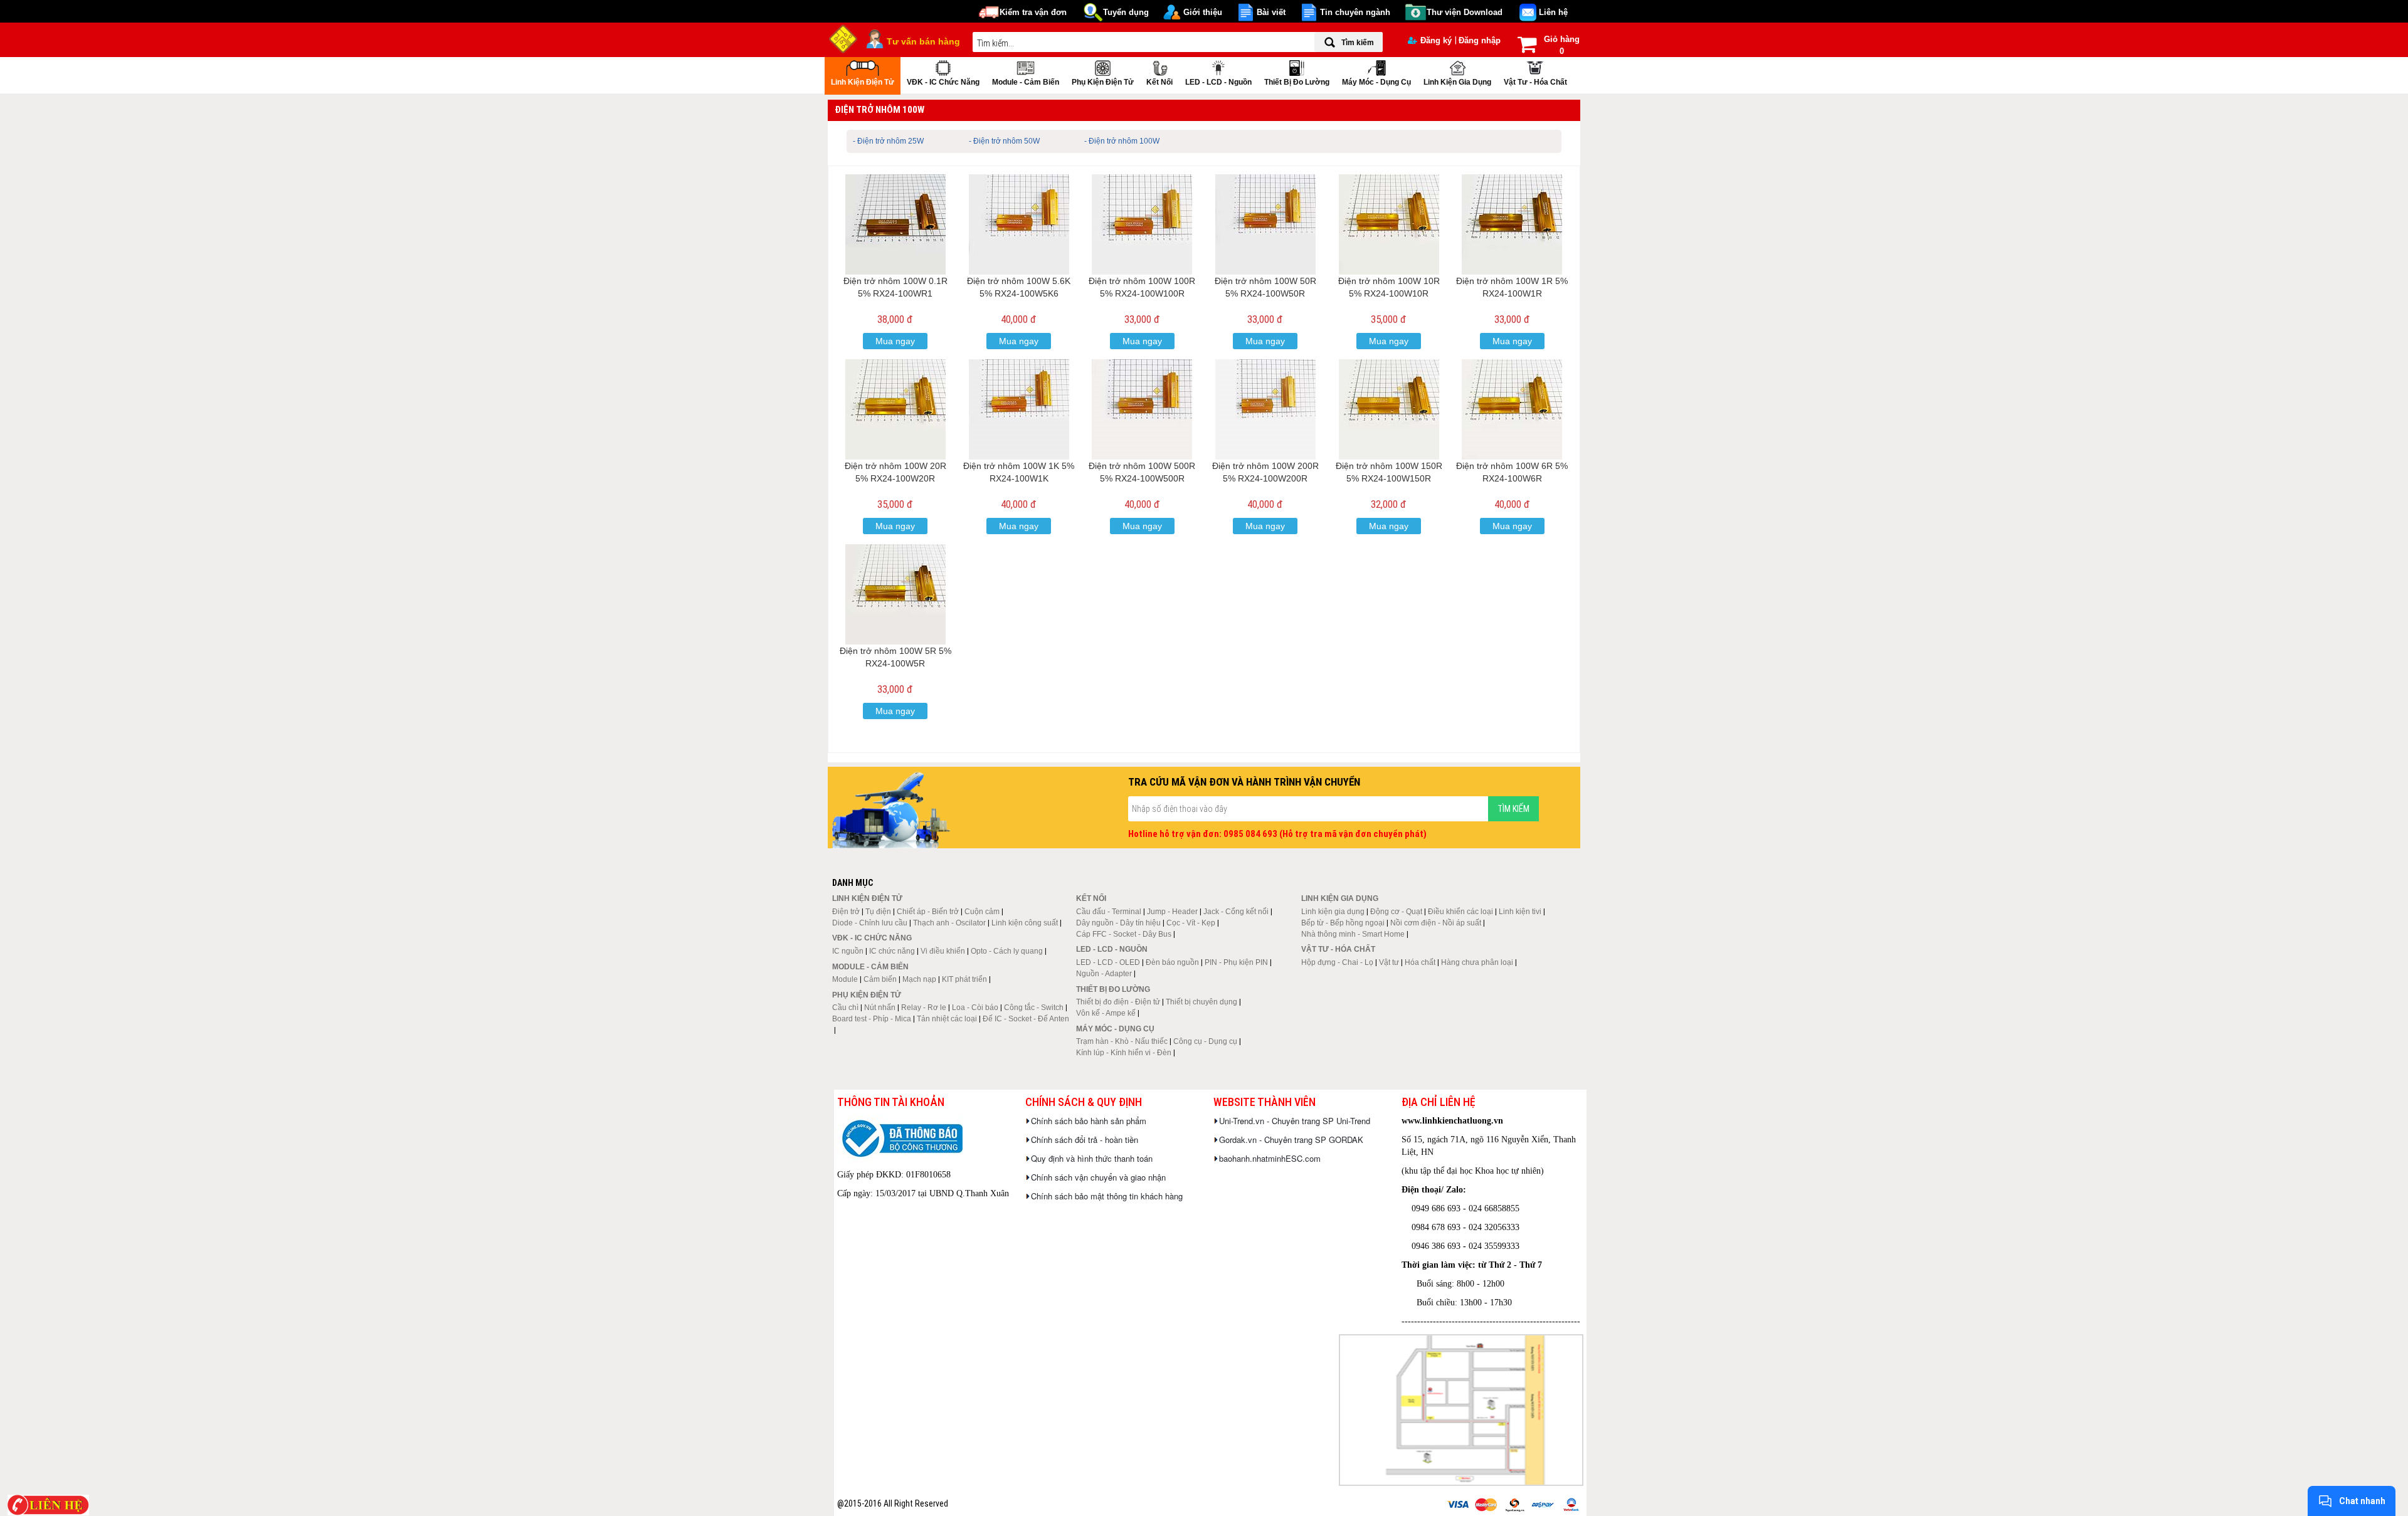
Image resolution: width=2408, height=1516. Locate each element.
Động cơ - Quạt (1396, 912)
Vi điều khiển (943, 951)
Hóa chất (1420, 962)
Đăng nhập (1480, 40)
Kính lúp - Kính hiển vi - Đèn (1124, 1053)
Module (845, 979)
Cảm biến (880, 979)
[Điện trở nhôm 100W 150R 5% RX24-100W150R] (1389, 409)
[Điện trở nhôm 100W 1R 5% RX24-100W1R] (1512, 224)
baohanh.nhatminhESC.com (1270, 1158)
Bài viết (1271, 12)
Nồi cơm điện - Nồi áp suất (1436, 923)
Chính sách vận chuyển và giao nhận (1098, 1177)
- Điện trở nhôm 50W (1004, 141)
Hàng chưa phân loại (1477, 962)
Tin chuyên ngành (1355, 12)
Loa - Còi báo (975, 1008)
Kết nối (1159, 82)
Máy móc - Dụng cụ (1376, 82)
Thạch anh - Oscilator (949, 923)
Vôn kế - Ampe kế (1106, 1013)
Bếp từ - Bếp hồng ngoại (1343, 923)
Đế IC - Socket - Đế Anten (1026, 1019)
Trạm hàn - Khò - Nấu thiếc (1122, 1041)
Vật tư (1389, 962)
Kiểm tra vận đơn (1033, 12)
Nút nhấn (880, 1008)
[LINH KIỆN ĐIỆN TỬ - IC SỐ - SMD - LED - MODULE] (843, 38)
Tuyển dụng (1126, 12)
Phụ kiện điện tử (1103, 82)
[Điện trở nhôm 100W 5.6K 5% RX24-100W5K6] (1019, 224)
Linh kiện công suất (1025, 923)
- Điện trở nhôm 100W (1122, 141)
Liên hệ (1553, 12)
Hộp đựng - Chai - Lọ (1337, 962)
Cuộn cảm (982, 912)
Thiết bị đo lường (1297, 82)
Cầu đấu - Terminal (1109, 912)
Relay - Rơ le (924, 1008)
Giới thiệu (1203, 12)
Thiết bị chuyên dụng (1201, 1002)
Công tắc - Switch (1034, 1008)
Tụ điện (878, 912)
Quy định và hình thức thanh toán (1092, 1158)
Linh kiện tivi (1520, 912)
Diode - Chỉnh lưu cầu (870, 923)
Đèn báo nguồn (1172, 962)
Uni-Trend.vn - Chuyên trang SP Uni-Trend (1295, 1121)
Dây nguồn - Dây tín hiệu (1118, 923)
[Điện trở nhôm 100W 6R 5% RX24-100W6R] (1512, 409)
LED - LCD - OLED (1108, 962)
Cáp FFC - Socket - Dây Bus (1124, 934)
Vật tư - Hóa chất (1535, 82)
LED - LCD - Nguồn (1218, 82)
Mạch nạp (919, 979)
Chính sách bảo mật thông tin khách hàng (1107, 1196)
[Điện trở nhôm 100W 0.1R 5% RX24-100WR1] (895, 224)
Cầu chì (845, 1008)
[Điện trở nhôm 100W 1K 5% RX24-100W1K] (1019, 409)
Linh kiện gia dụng (1457, 82)
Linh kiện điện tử (863, 82)
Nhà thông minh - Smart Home (1353, 934)
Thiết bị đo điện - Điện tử (1118, 1002)
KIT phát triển (964, 979)
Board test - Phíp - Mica (872, 1019)
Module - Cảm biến (1026, 82)
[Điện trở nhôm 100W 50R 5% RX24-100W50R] (1265, 224)
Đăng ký (1436, 40)
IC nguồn (848, 951)
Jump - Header (1172, 912)
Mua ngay (895, 341)
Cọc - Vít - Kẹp (1191, 923)
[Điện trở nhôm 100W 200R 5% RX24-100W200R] (1265, 409)
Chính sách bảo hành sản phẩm (1089, 1121)
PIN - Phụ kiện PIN (1236, 962)
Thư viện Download (1465, 12)
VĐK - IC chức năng (943, 82)
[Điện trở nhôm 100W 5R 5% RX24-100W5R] (895, 594)
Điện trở (846, 912)
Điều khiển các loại (1460, 912)
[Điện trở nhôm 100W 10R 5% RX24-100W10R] (1389, 224)
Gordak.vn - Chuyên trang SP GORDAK (1291, 1140)
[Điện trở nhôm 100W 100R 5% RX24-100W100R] (1142, 224)
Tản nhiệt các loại (947, 1019)
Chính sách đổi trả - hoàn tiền (1085, 1140)
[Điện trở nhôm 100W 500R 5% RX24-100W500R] (1142, 409)
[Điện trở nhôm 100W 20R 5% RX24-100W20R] (895, 409)
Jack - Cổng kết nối (1236, 912)
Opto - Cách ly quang (1007, 951)
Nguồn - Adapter (1104, 974)
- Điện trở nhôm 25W (888, 141)
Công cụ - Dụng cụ (1205, 1041)
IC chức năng (892, 951)
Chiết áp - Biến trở (928, 912)
